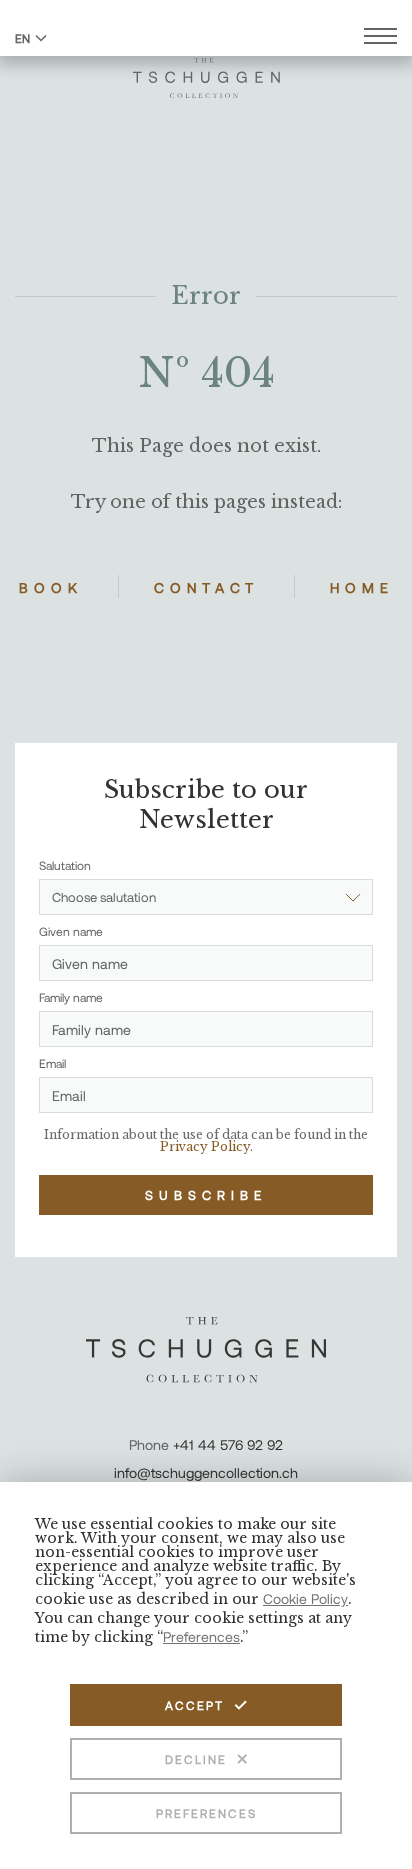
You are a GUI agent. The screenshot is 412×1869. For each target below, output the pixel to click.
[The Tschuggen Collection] (206, 69)
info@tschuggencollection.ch (206, 1472)
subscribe (206, 1195)
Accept (194, 1705)
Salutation (65, 865)
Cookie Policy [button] (305, 1598)
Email (52, 1063)
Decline (196, 1759)
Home (362, 587)
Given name (71, 931)
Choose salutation (104, 897)
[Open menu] (380, 38)
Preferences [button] (201, 1636)
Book (51, 587)
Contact (206, 587)
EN (22, 38)
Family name (71, 997)
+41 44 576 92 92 (228, 1444)
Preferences (206, 1813)
